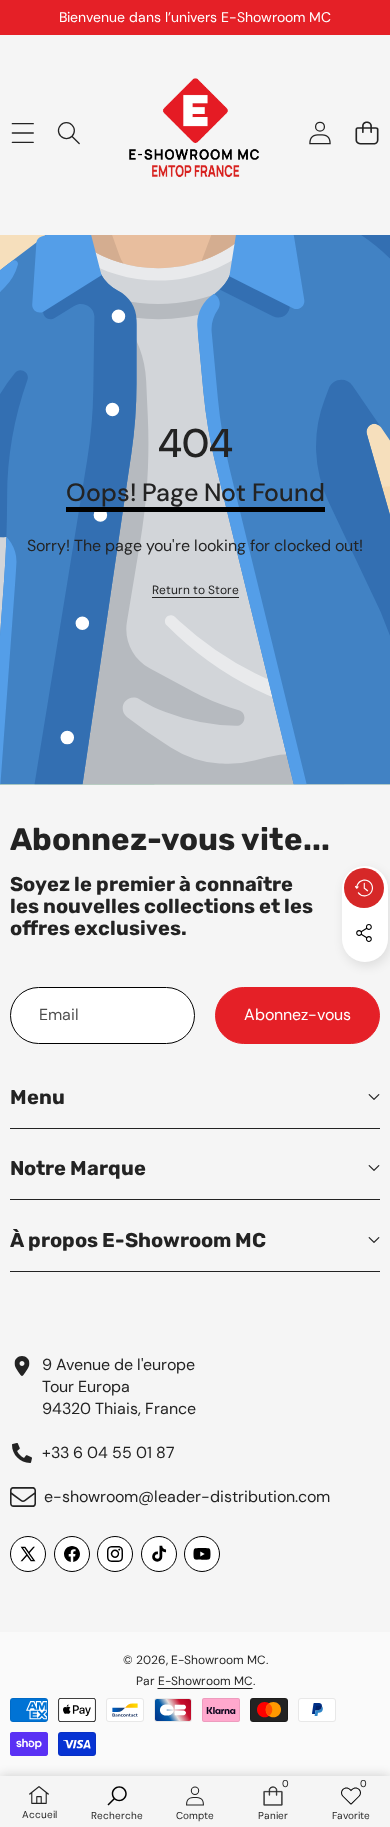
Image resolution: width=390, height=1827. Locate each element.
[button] (366, 133)
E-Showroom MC (218, 1660)
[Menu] (22, 133)
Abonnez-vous (297, 1014)
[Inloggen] (319, 133)
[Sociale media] (364, 933)
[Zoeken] (69, 133)
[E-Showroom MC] (194, 133)
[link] (195, 590)
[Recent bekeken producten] (364, 888)
